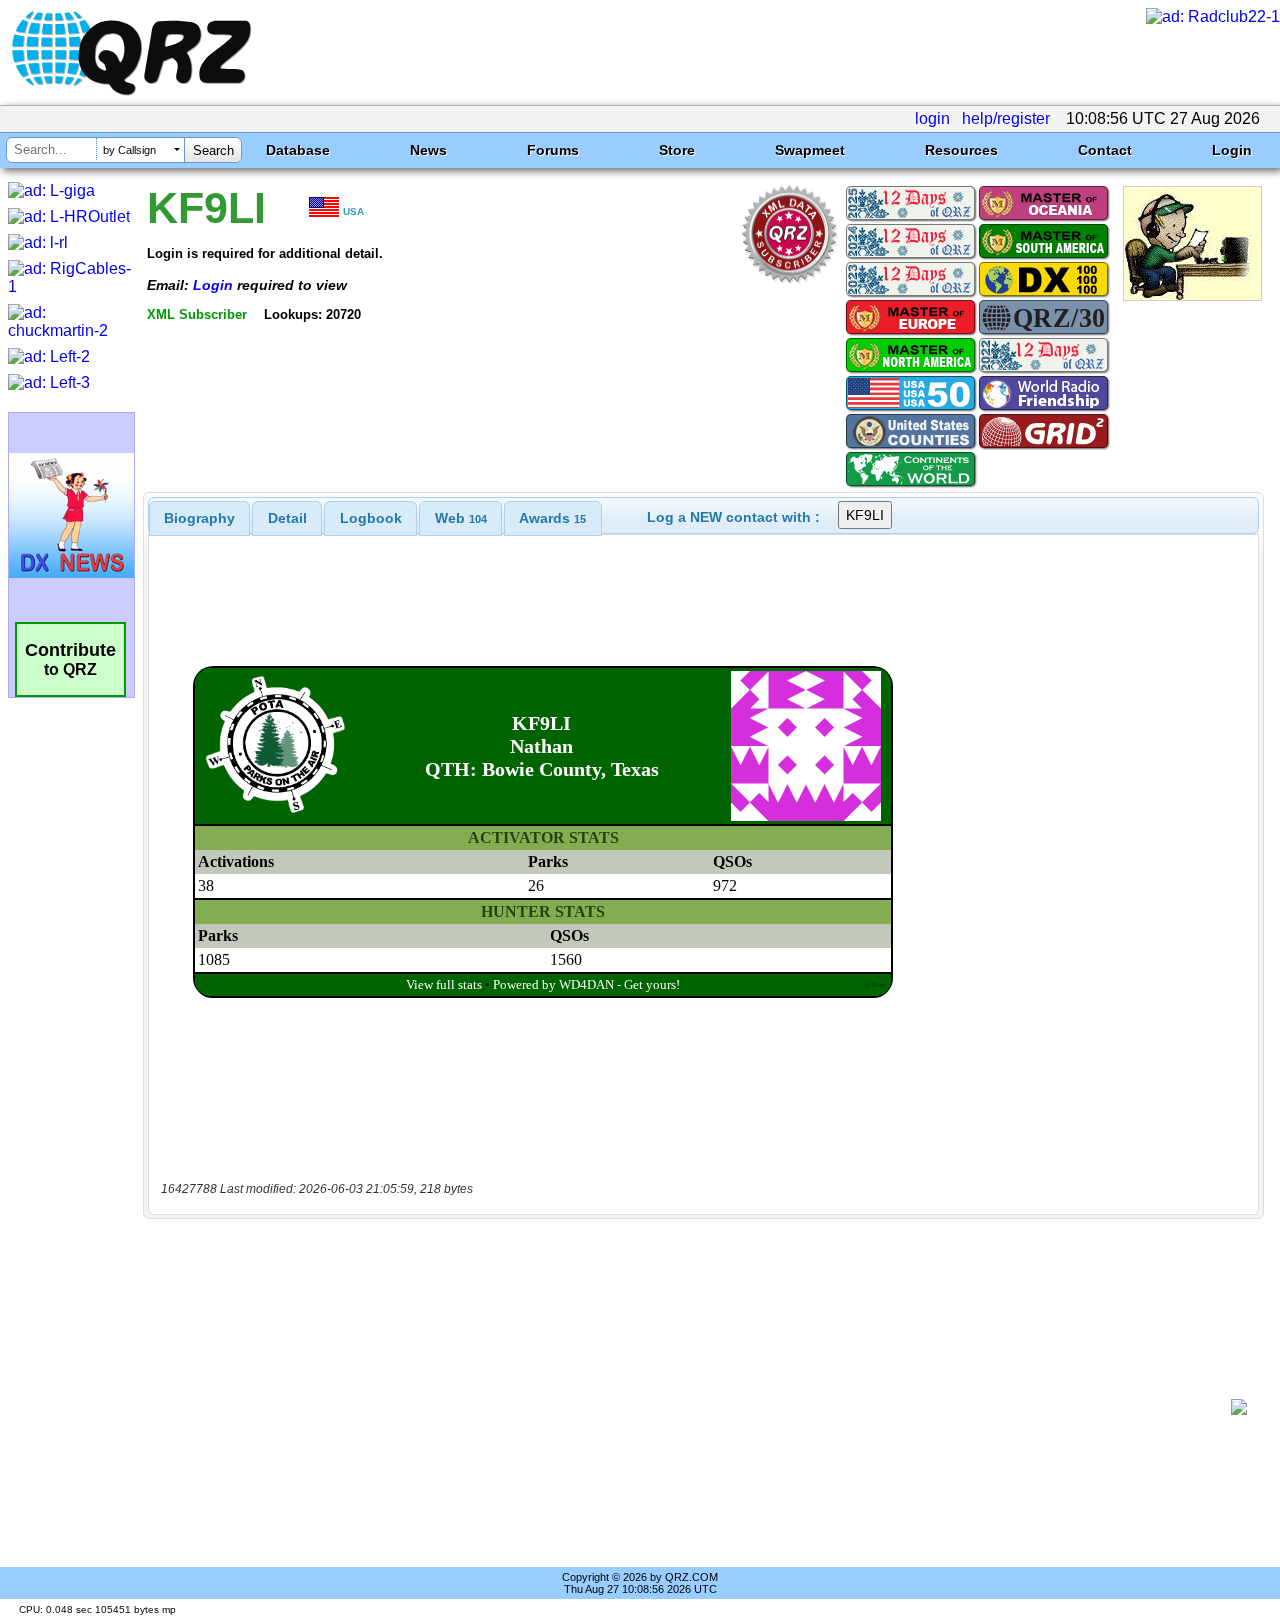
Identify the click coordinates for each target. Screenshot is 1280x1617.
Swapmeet (810, 150)
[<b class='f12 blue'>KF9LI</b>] (1192, 295)
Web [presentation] (461, 518)
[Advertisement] (695, 1407)
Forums (553, 150)
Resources (961, 150)
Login (1232, 150)
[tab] (199, 518)
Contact (1105, 150)
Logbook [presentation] (371, 518)
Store (677, 150)
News (428, 150)
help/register (1006, 118)
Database (298, 150)
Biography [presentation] (199, 518)
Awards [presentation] (552, 518)
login (932, 118)
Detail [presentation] (287, 518)
